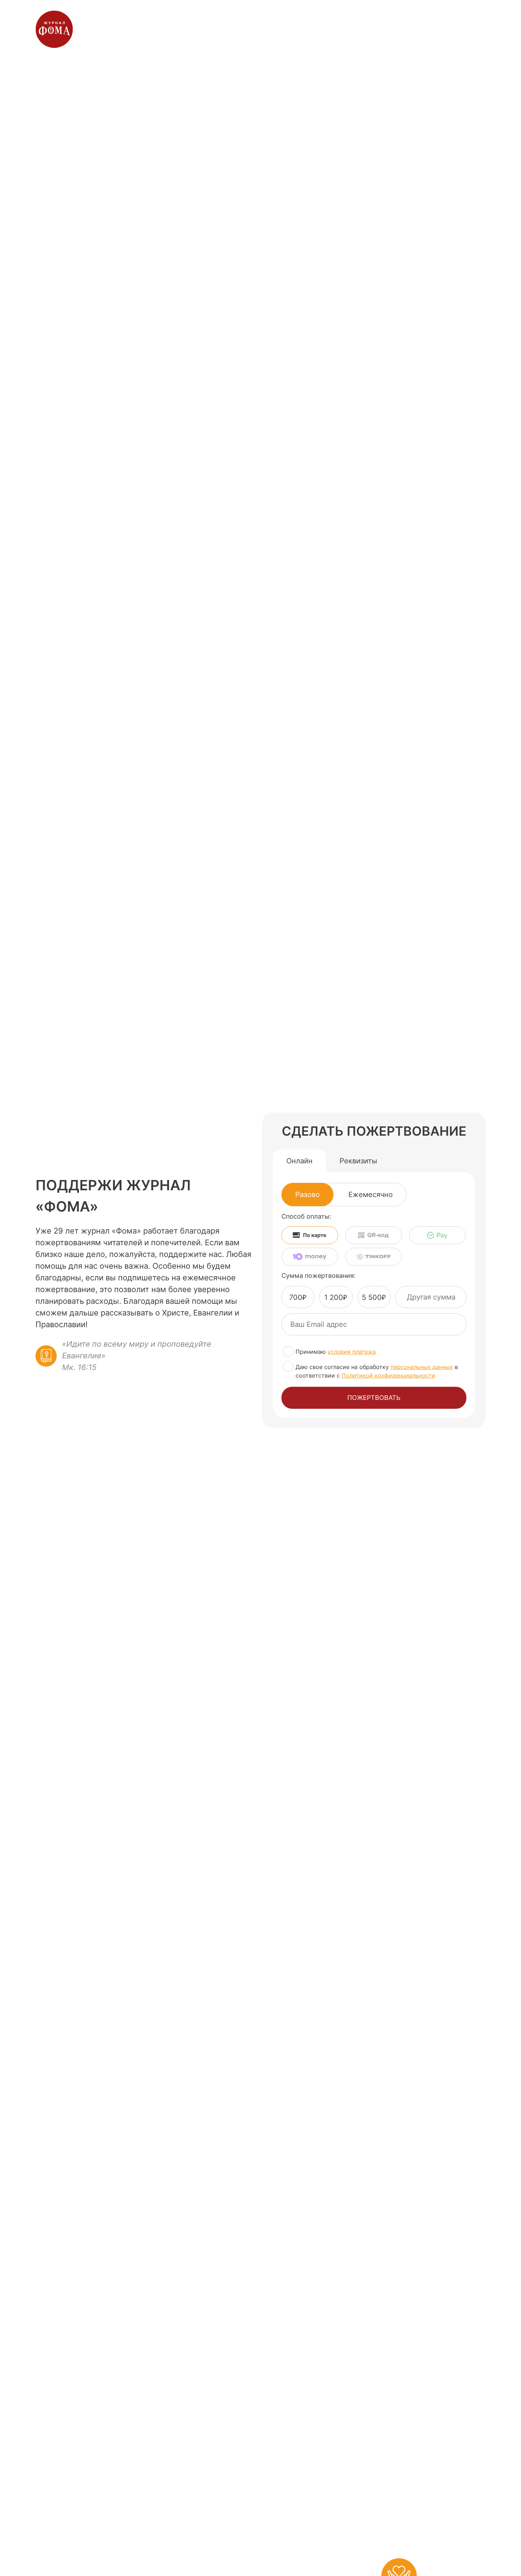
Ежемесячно (371, 1195)
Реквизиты (358, 1161)
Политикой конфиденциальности (388, 1375)
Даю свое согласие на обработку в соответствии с (377, 1371)
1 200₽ (336, 1297)
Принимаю (336, 1352)
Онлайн (299, 1161)
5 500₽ (374, 1297)
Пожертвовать (374, 1398)
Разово (307, 1195)
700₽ (298, 1297)
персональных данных (422, 1367)
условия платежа (352, 1352)
